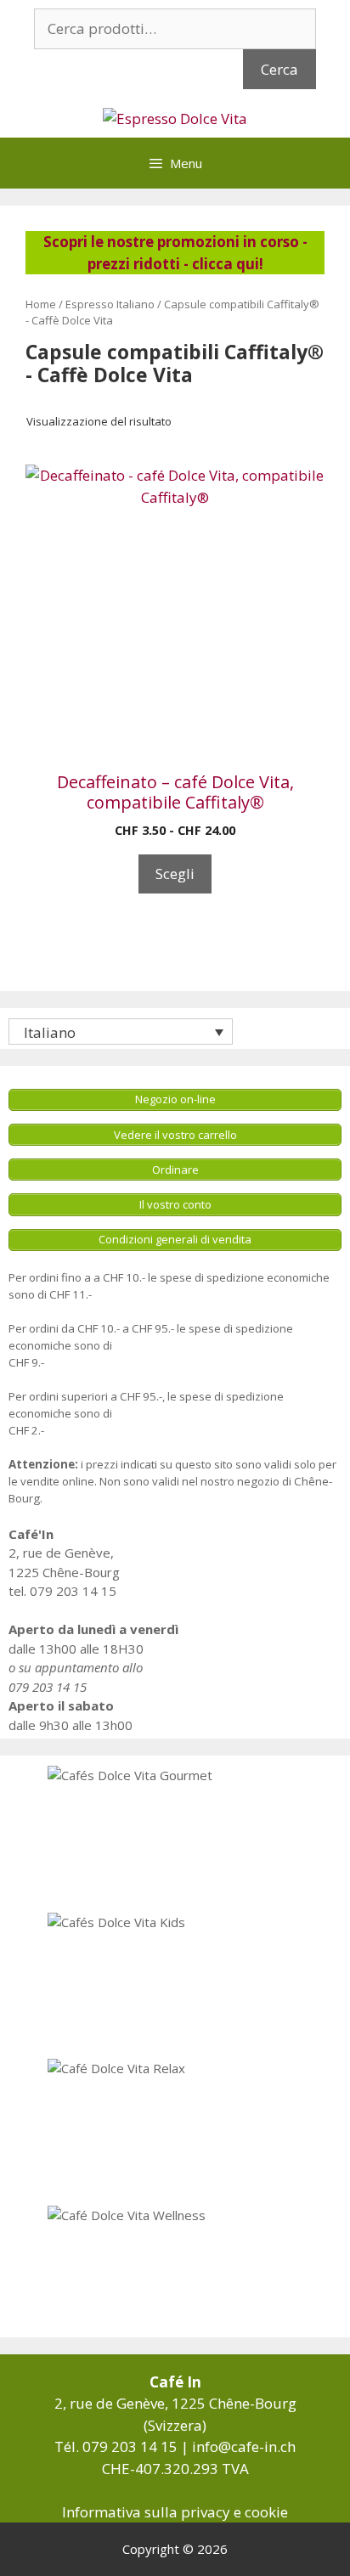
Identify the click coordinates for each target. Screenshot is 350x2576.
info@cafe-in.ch (244, 2446)
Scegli (175, 874)
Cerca (279, 69)
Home (41, 304)
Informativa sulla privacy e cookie (175, 2512)
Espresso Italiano (110, 304)
